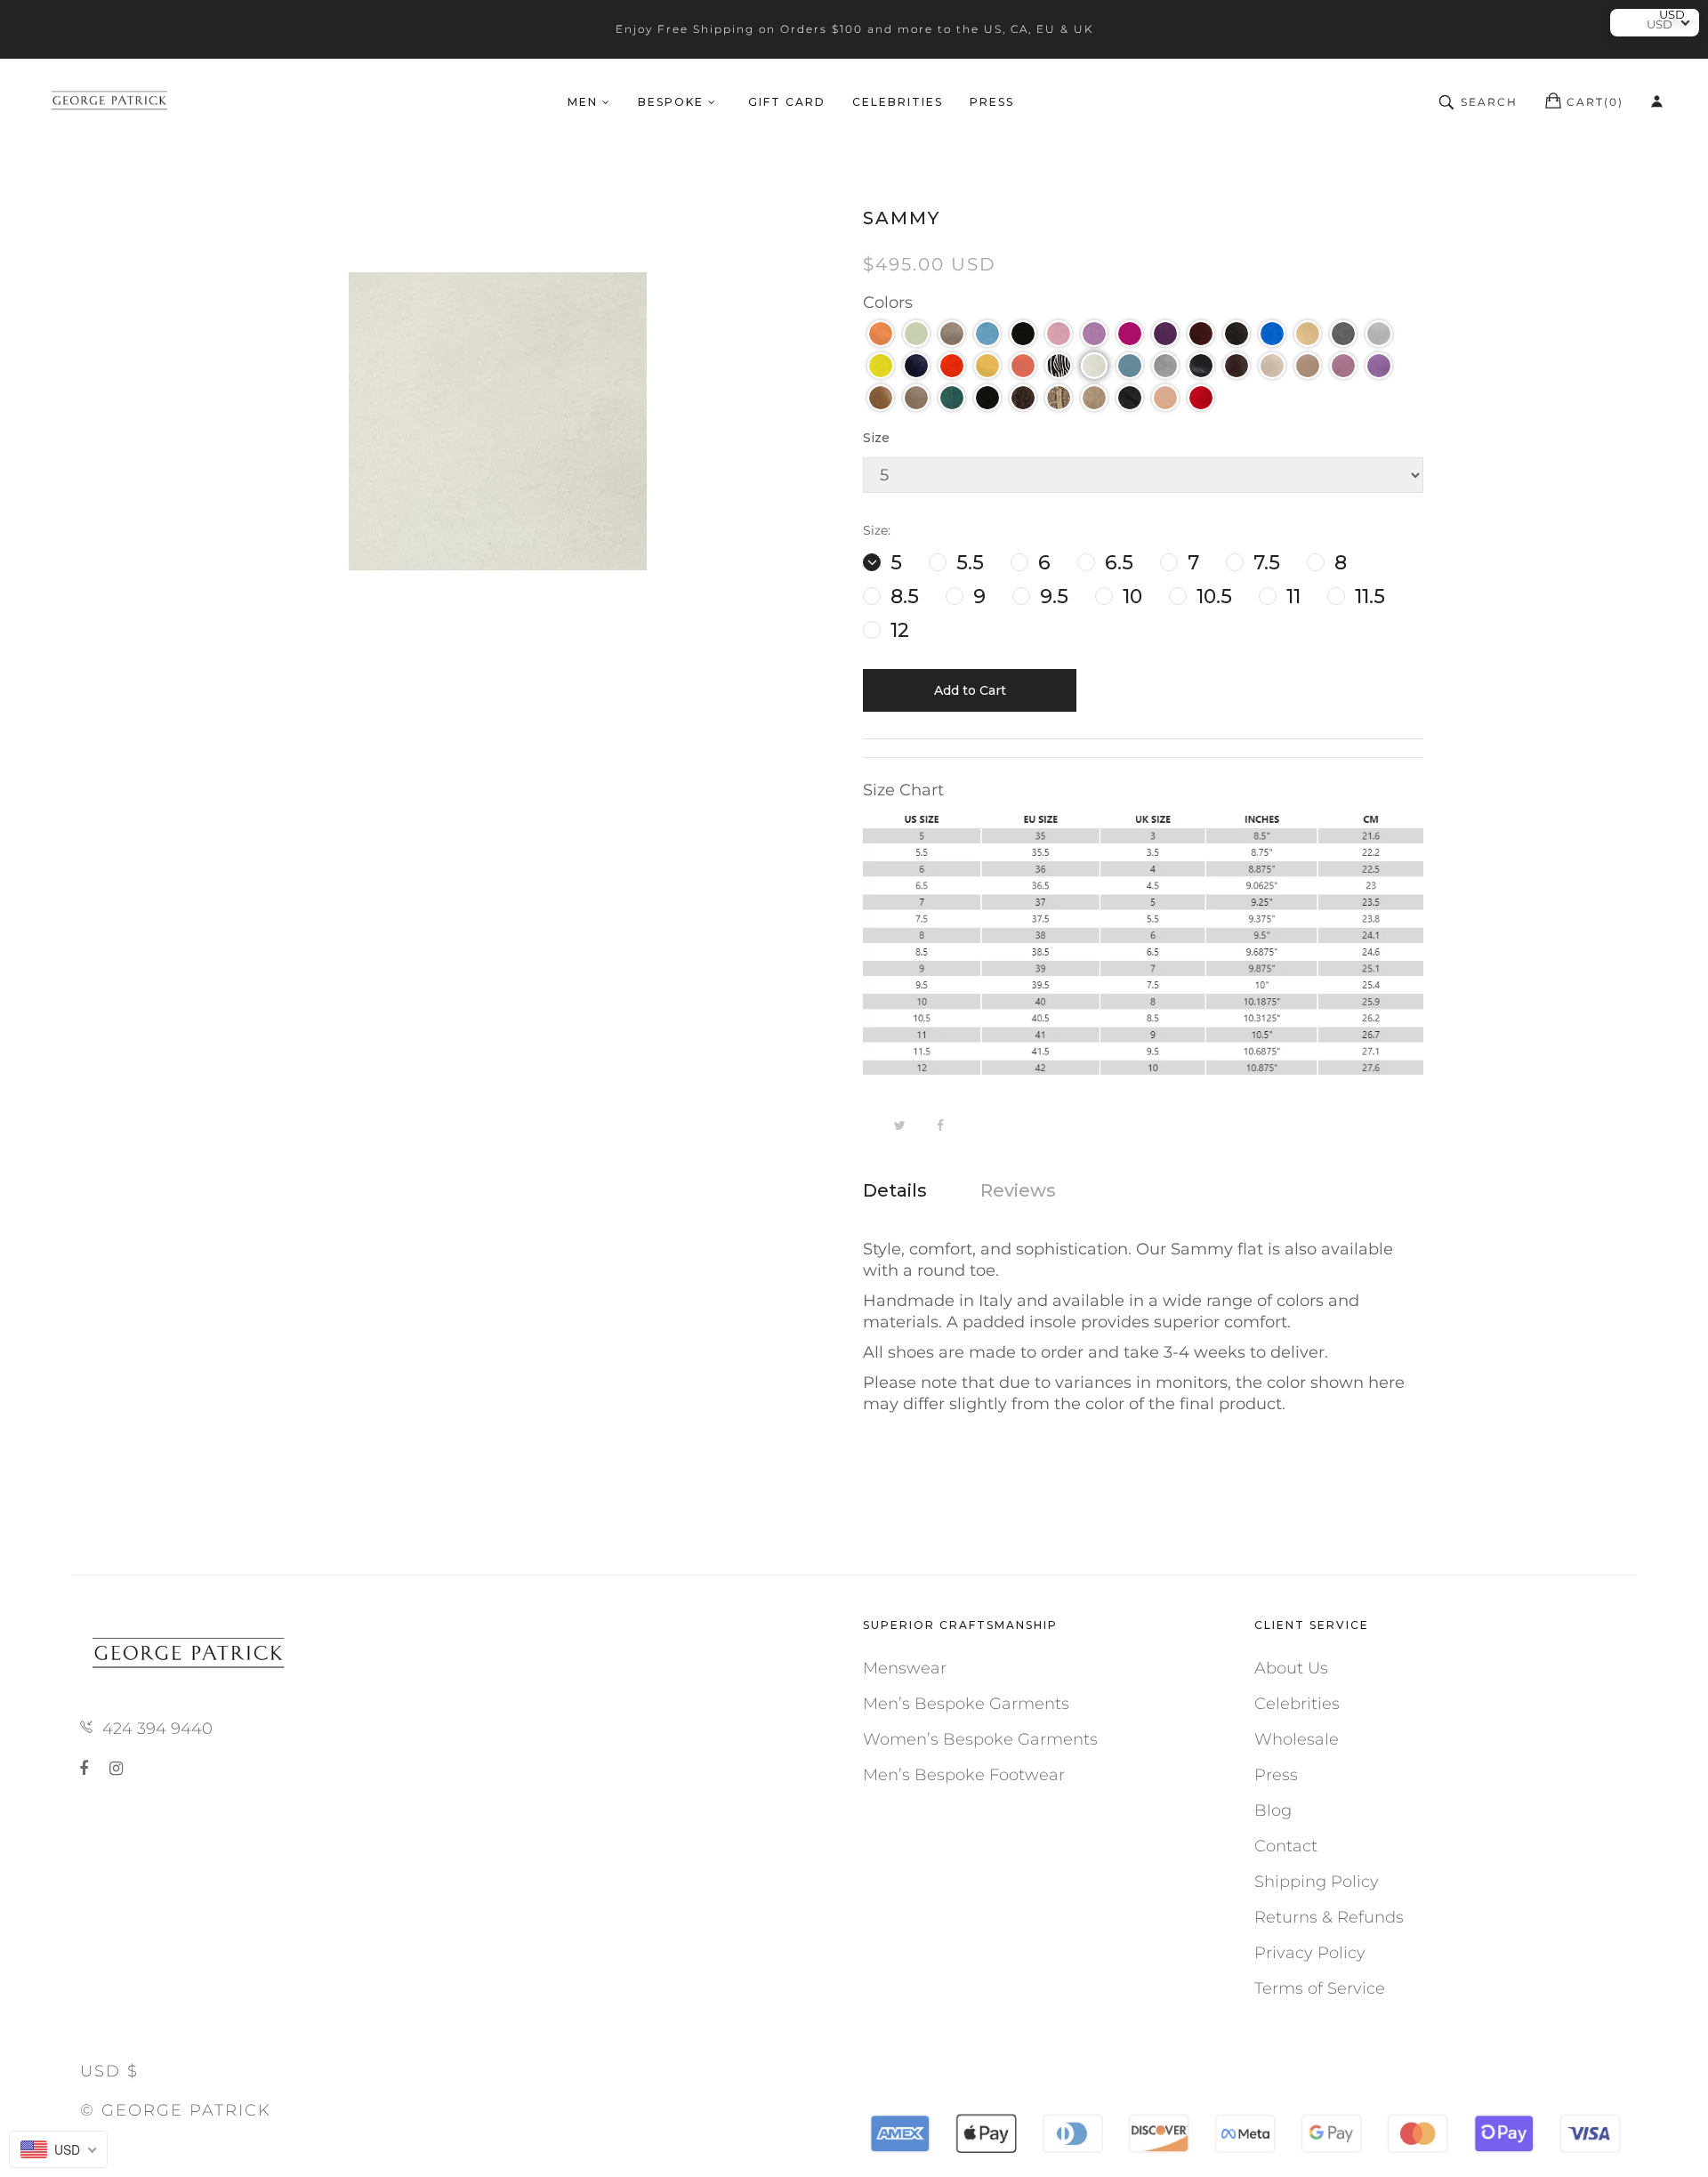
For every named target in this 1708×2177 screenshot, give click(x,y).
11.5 (1367, 597)
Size (876, 438)
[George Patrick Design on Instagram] (116, 1769)
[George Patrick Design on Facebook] (87, 1769)
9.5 (1051, 597)
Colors (888, 302)
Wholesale (1297, 1739)
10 (1130, 597)
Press (1276, 1775)
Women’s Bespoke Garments (980, 1739)
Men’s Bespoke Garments (966, 1704)
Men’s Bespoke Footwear (964, 1775)
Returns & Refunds (1329, 1917)
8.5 (902, 597)
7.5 (1264, 563)
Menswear (905, 1668)
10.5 (1212, 597)
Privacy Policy (1310, 1953)
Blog (1273, 1810)
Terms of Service (1320, 1988)
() (1595, 102)
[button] (881, 334)
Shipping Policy (1317, 1882)
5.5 (967, 563)
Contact (1286, 1846)
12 (897, 630)
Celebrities (1297, 1704)
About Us (1291, 1668)
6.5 (1116, 563)
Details (895, 1190)
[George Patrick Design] (111, 102)
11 (1291, 597)
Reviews (1018, 1190)
